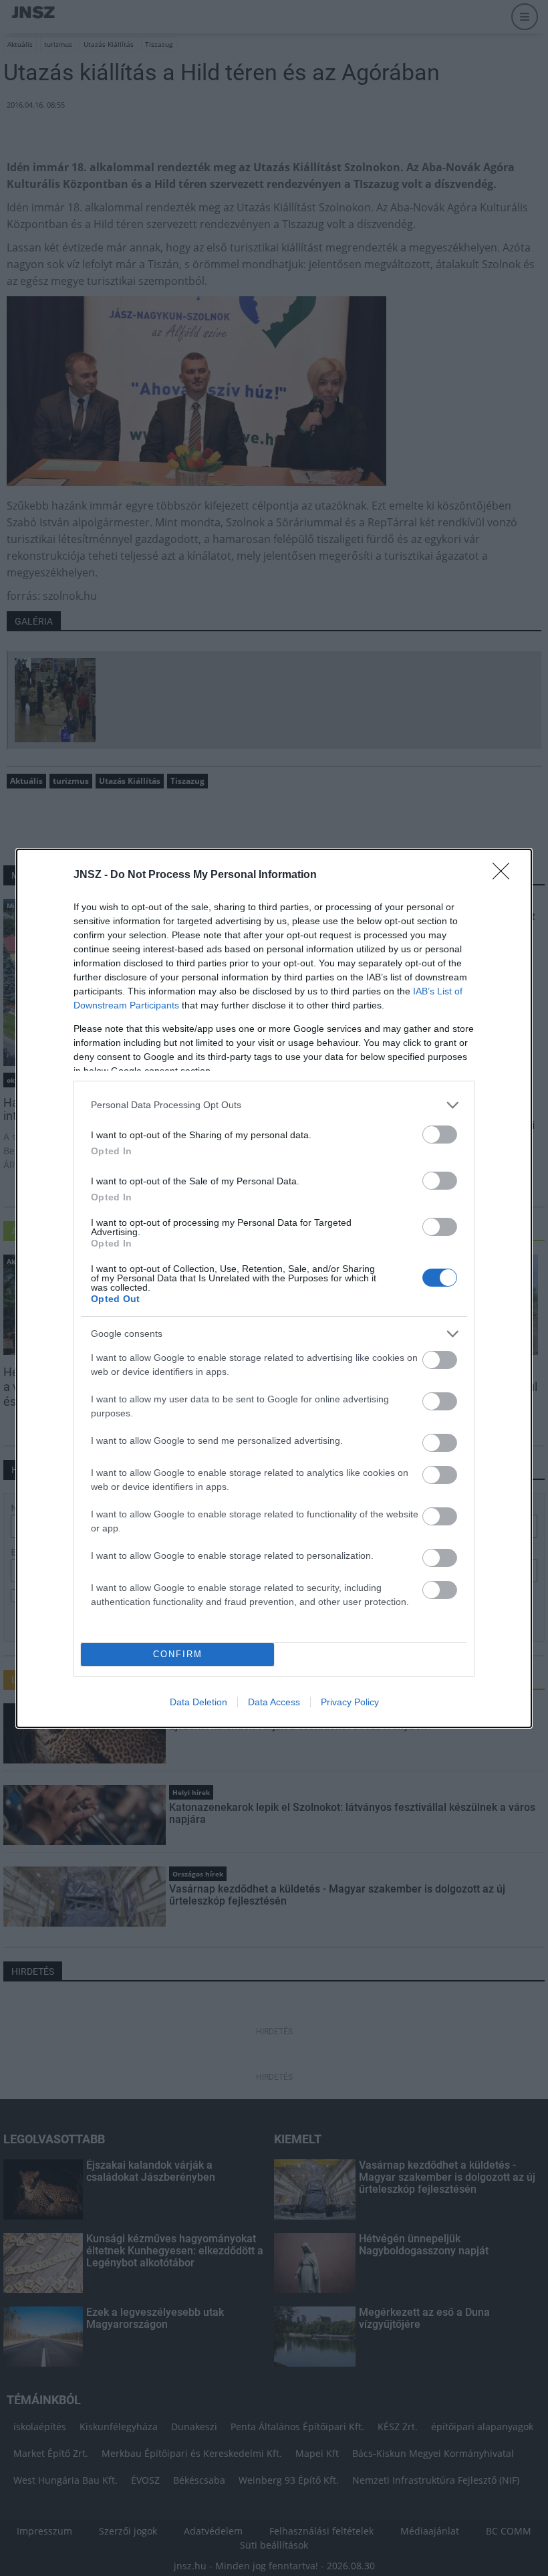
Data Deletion (198, 1702)
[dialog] (274, 1288)
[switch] (440, 1135)
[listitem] (274, 1105)
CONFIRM (178, 1654)
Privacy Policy (350, 1702)
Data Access (274, 1702)
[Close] (505, 875)
